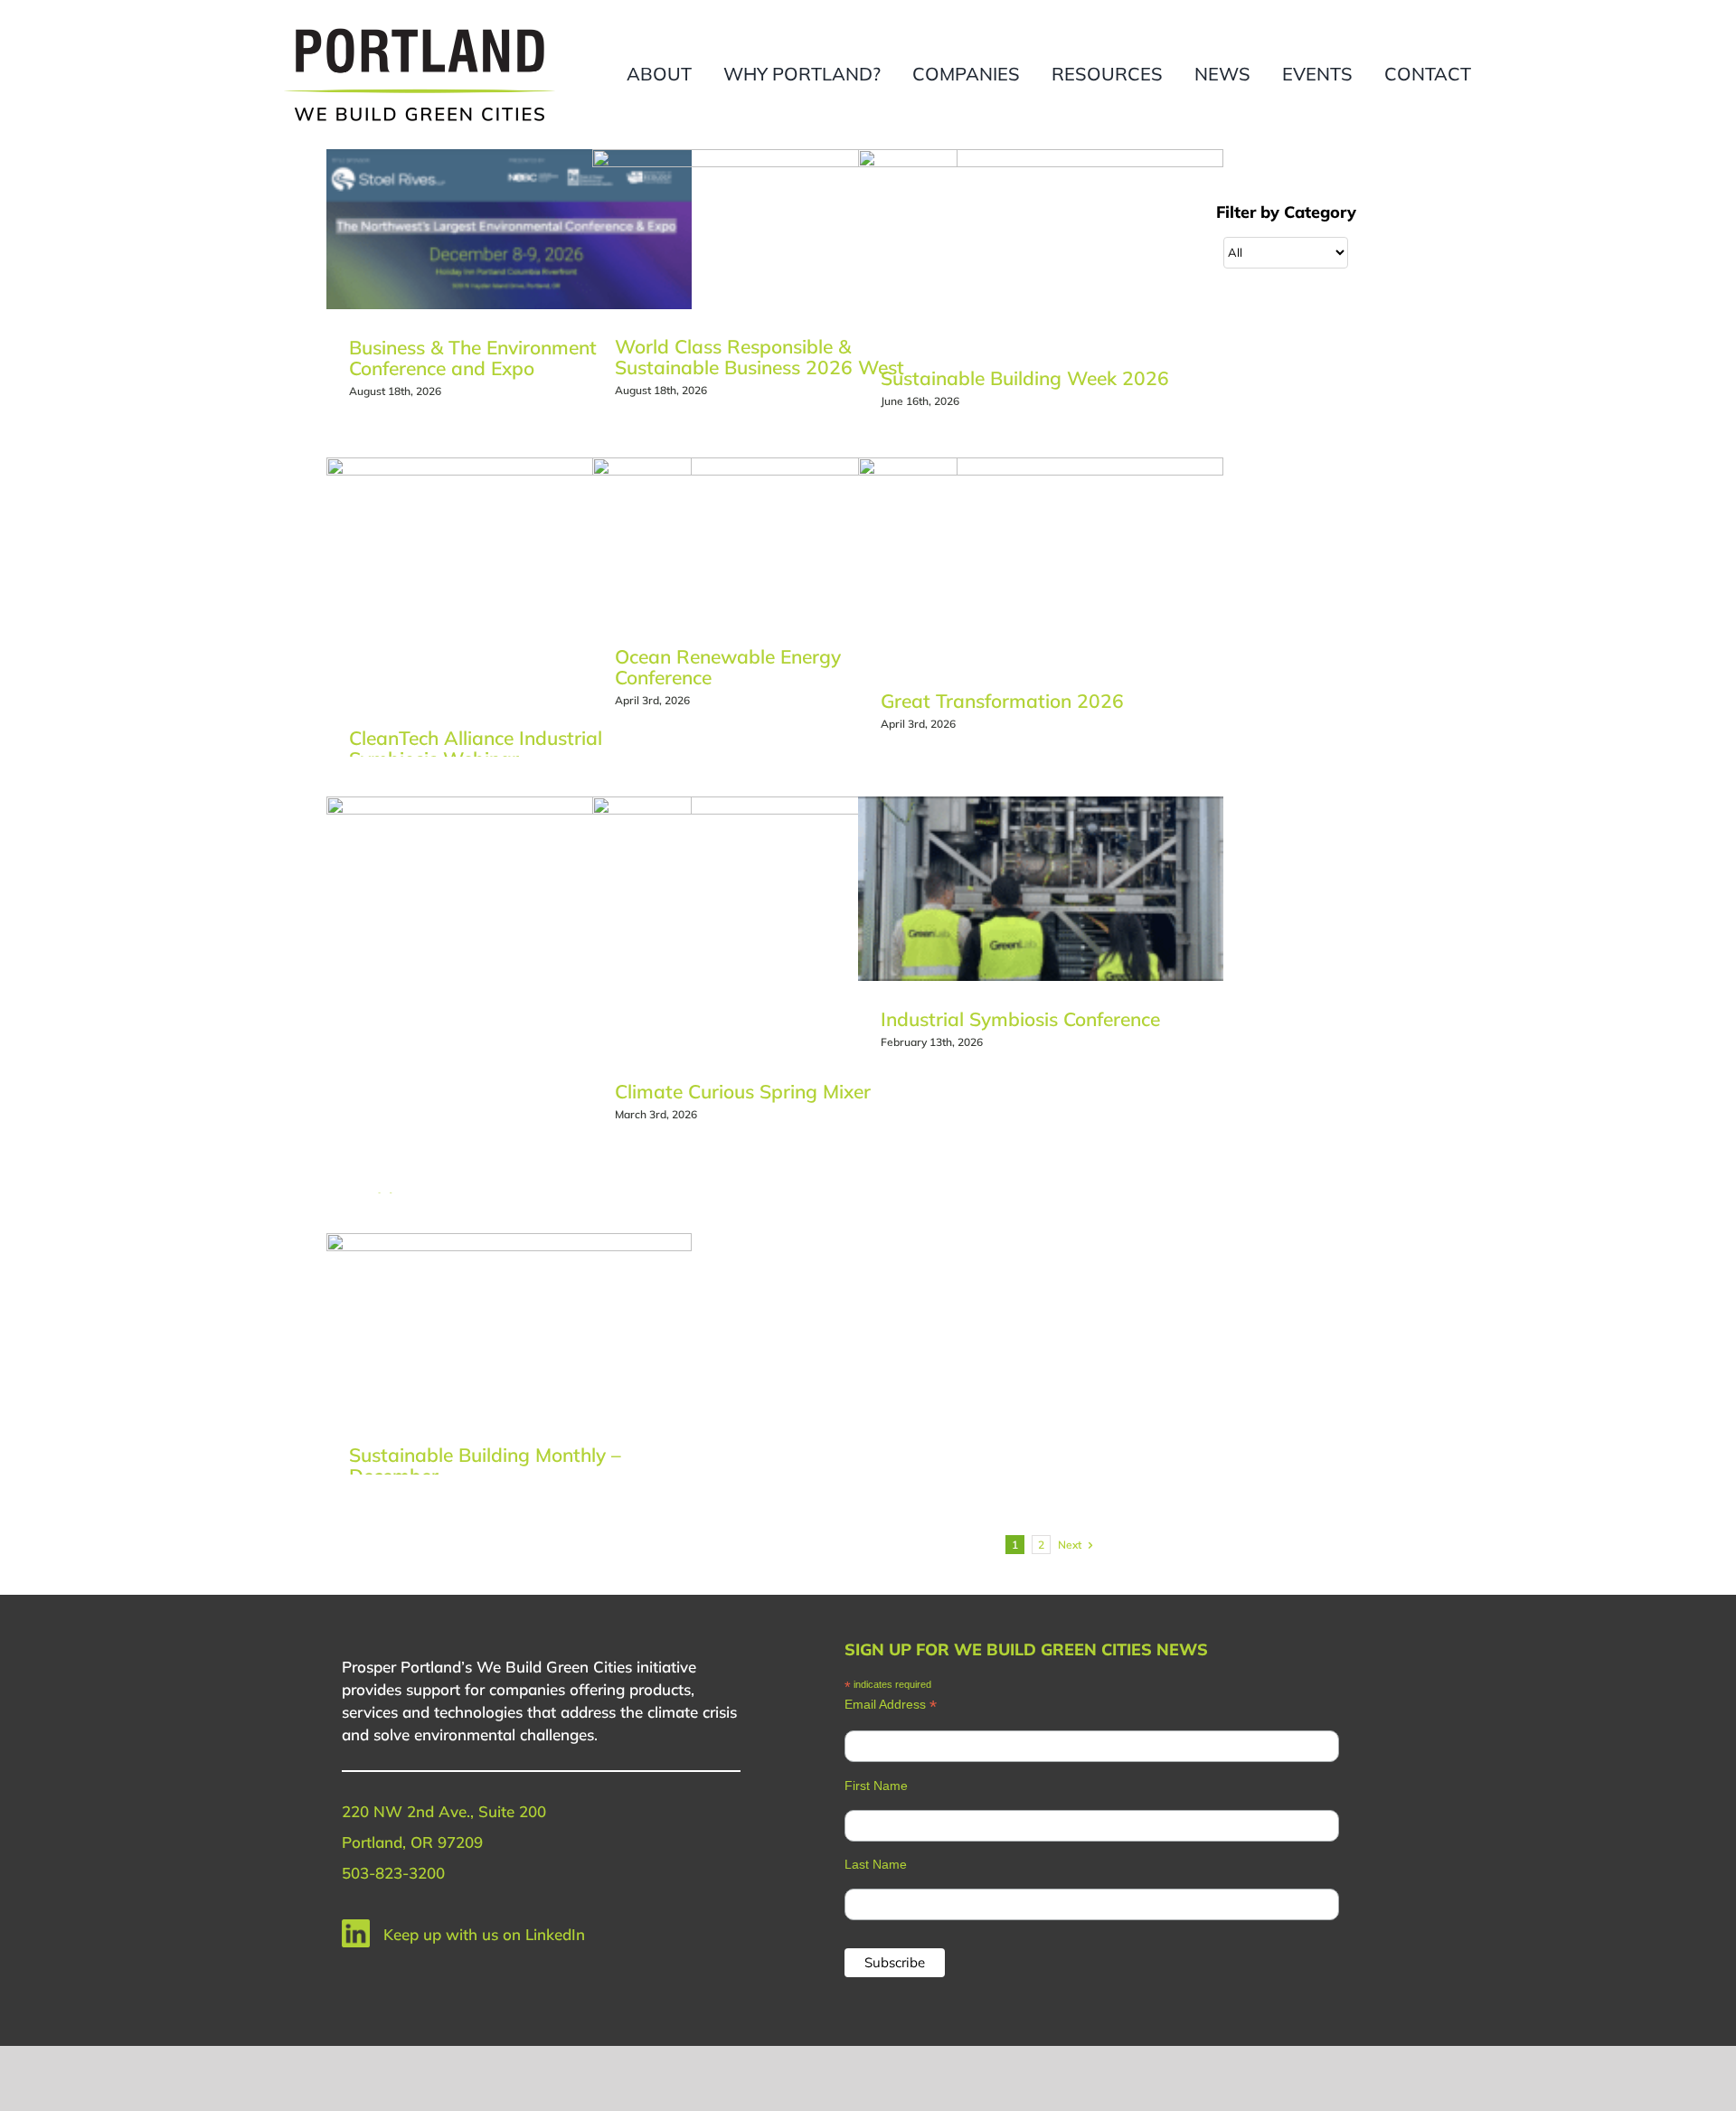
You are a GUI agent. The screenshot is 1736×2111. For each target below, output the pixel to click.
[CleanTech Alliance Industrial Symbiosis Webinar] (509, 579)
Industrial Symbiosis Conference (1020, 1019)
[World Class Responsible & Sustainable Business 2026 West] (775, 229)
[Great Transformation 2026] (1041, 560)
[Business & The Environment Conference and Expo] (509, 230)
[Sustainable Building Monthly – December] (509, 1325)
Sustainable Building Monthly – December (485, 1465)
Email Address (891, 1705)
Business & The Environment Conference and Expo (473, 358)
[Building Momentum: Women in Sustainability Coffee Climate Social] (509, 979)
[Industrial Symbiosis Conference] (1041, 889)
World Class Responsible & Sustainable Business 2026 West (759, 357)
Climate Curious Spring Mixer (743, 1091)
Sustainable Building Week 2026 (1025, 378)
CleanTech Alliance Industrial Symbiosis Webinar (476, 748)
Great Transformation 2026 (1002, 701)
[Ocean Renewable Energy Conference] (775, 538)
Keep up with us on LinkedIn (484, 1934)
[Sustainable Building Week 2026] (1041, 245)
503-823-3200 (393, 1873)
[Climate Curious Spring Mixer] (775, 925)
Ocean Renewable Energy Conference (728, 667)
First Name (876, 1786)
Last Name (876, 1864)
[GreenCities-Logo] (420, 30)
